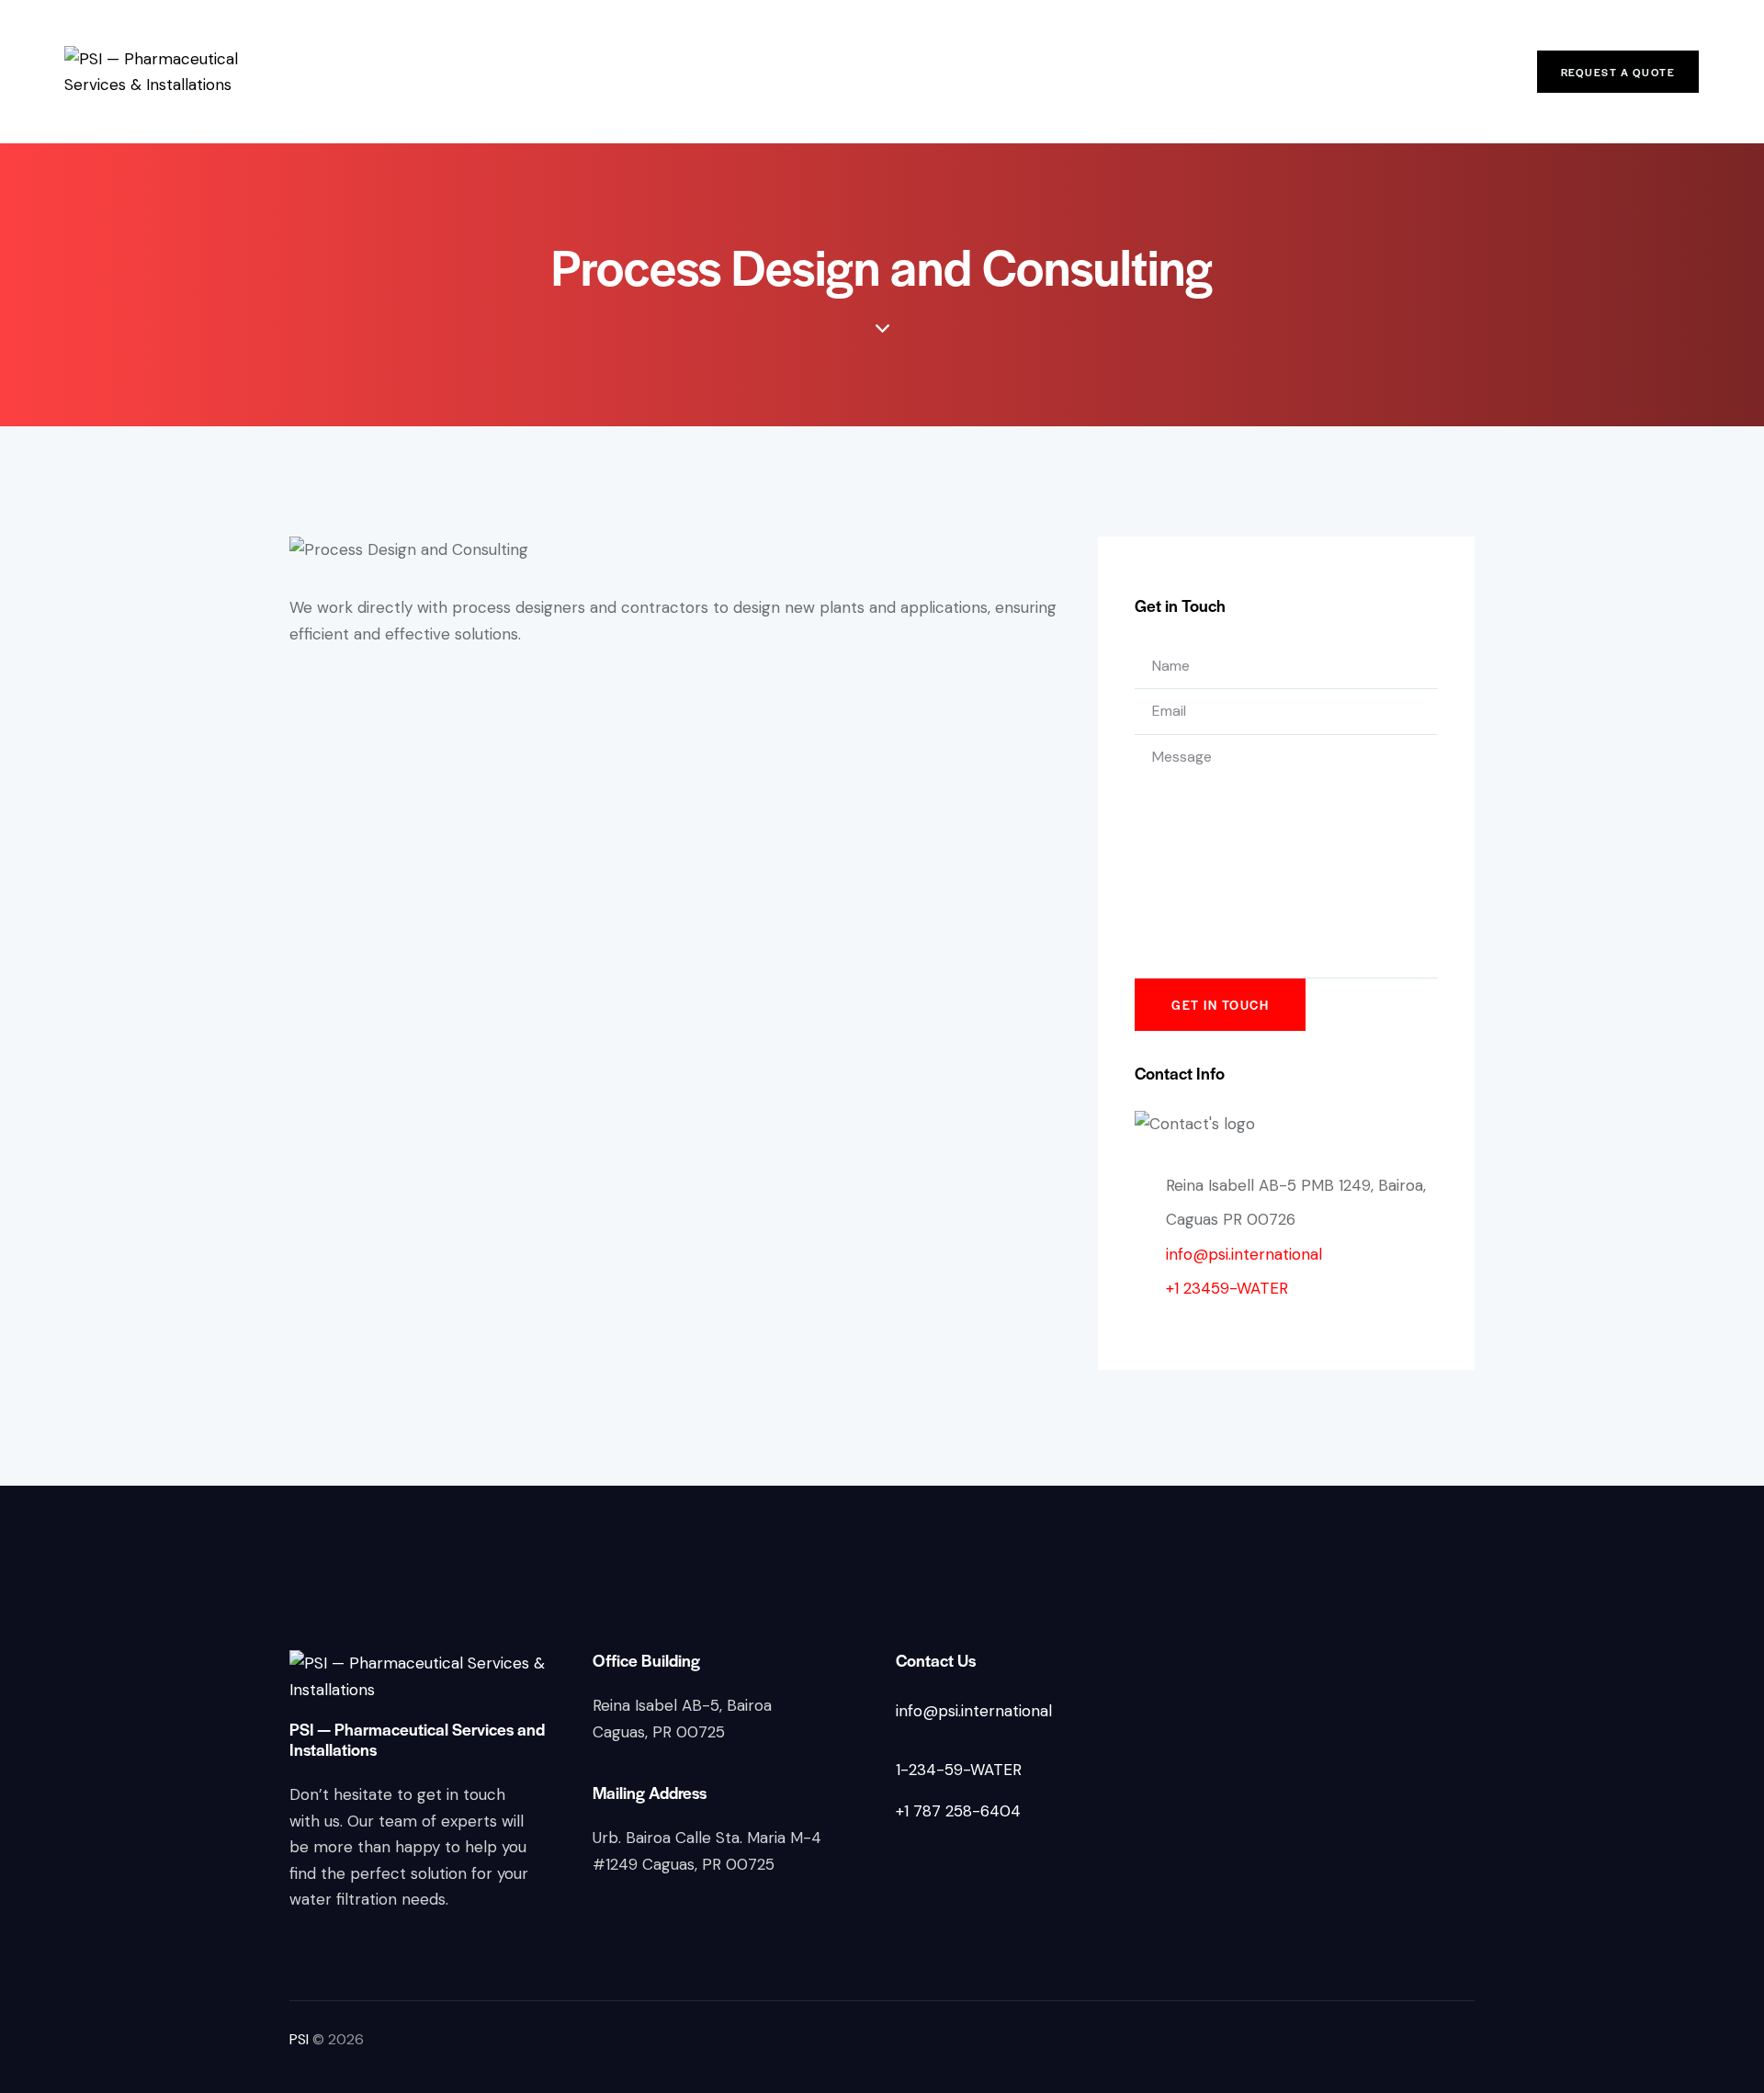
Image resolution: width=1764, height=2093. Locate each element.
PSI (299, 2039)
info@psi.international (1244, 1254)
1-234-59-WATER (959, 1770)
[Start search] (1480, 75)
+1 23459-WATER (1227, 1288)
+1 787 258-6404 (958, 1811)
